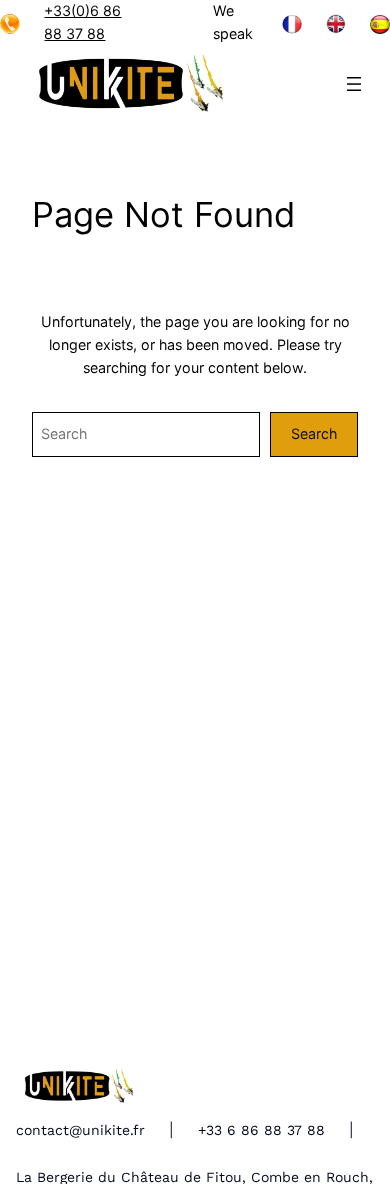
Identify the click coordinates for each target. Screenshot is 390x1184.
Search (314, 433)
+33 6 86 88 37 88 (261, 1130)
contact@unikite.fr (80, 1130)
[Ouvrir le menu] (354, 84)
